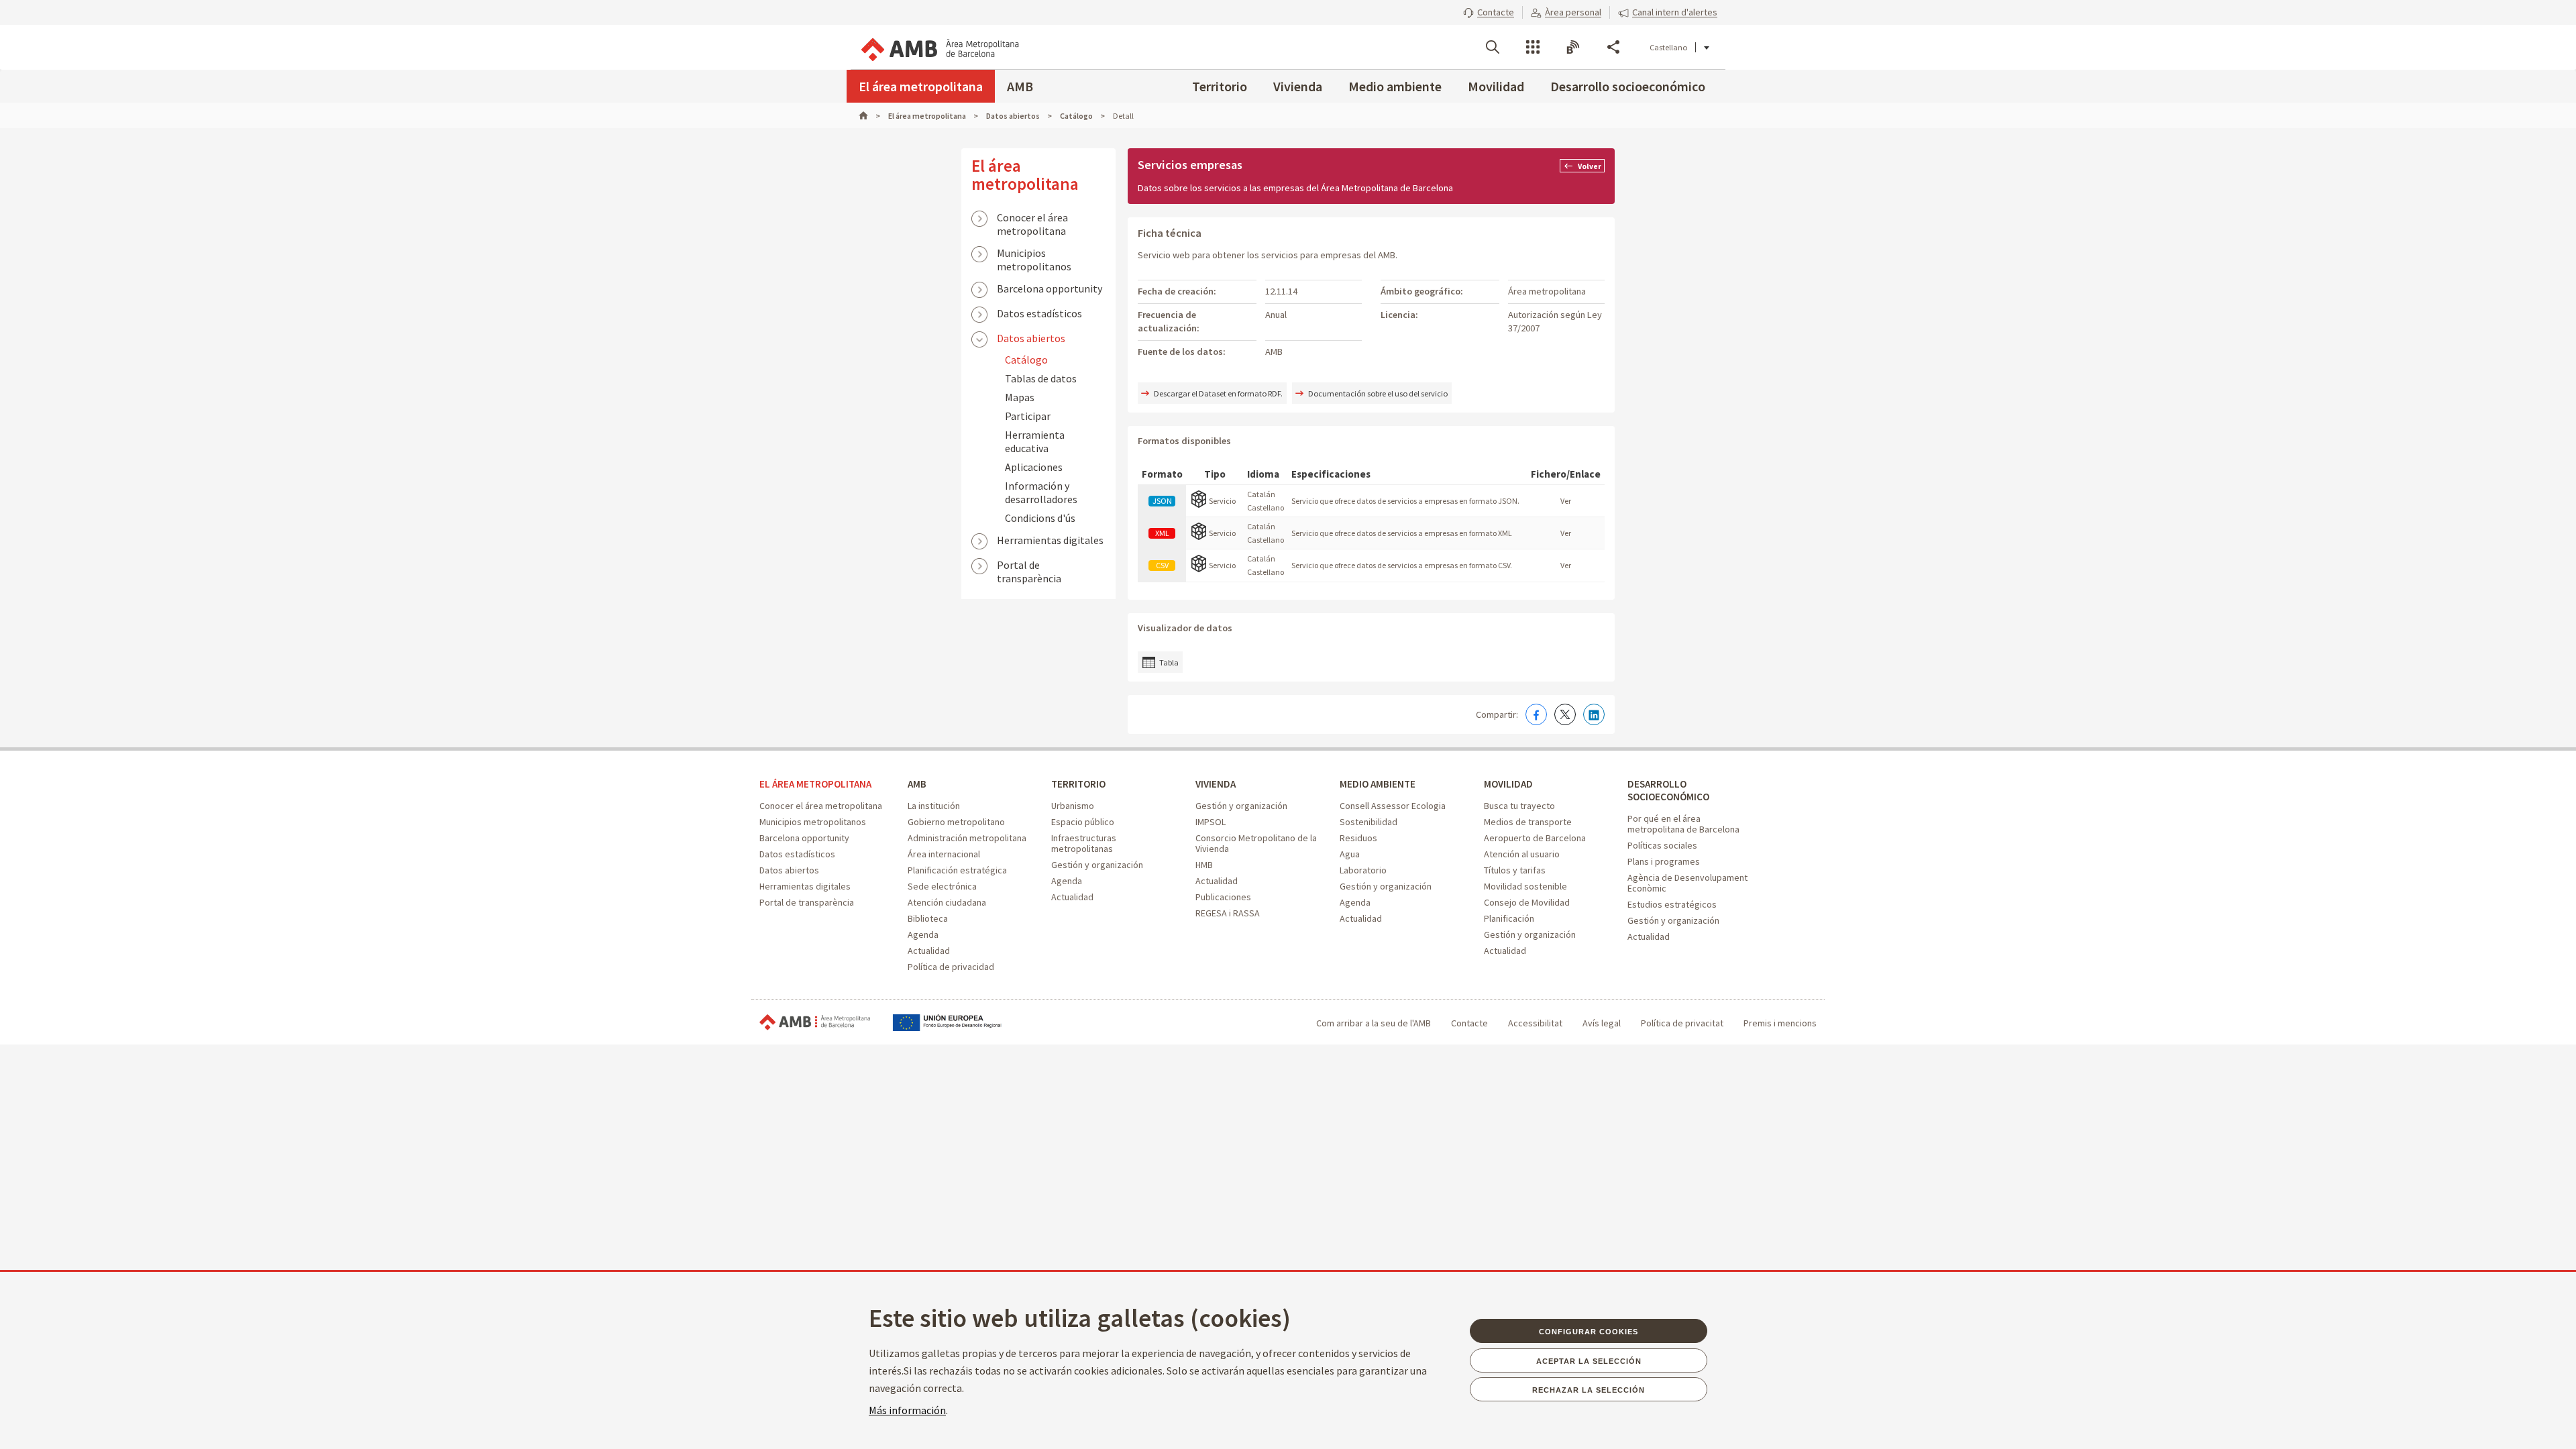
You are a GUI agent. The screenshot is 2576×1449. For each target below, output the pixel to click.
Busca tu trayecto (1519, 806)
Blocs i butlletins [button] (1573, 47)
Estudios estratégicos (1672, 904)
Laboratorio (1363, 870)
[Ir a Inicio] (869, 116)
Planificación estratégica (957, 870)
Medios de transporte (1528, 822)
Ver (1566, 501)
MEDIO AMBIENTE (1378, 784)
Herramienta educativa (1035, 441)
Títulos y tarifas (1515, 870)
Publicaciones (1223, 897)
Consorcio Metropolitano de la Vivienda (1256, 843)
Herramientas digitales (1050, 540)
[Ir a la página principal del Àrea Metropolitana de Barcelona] (939, 47)
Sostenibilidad (1368, 822)
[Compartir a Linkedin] (1594, 714)
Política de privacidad (951, 967)
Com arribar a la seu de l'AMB (1374, 1023)
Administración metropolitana (967, 838)
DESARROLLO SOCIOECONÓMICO (1668, 790)
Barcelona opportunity (1050, 288)
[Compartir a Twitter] (1565, 714)
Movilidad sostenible (1525, 886)
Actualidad (929, 951)
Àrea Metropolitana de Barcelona (815, 1023)
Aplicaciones (1034, 467)
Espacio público (1083, 822)
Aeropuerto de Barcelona (1535, 838)
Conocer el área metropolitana (1032, 219)
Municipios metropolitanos (1034, 254)
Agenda (923, 934)
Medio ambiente (1395, 86)
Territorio (1220, 86)
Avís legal (1602, 1023)
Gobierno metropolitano (956, 822)
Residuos (1358, 838)
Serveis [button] (1533, 47)
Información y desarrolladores (1041, 492)
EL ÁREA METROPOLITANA (815, 784)
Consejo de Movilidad (1527, 902)
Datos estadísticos (1039, 313)
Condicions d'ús (1040, 518)
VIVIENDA (1216, 784)
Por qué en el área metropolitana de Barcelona (1683, 824)
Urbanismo (1073, 806)
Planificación (1509, 918)
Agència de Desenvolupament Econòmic (1687, 883)
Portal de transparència (1029, 566)
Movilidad (1496, 86)
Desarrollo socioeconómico (1628, 86)
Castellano (1668, 47)
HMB (1204, 865)
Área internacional (944, 854)
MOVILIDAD (1508, 784)
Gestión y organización (1097, 865)
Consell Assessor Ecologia (1393, 806)
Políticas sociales (1662, 845)
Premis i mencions (1780, 1023)
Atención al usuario (1522, 854)
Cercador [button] (1493, 47)
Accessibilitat (1535, 1023)
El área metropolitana (921, 86)
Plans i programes (1664, 861)
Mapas (1020, 397)
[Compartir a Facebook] (1536, 714)
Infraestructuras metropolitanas (1084, 843)
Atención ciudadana (947, 902)
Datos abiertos (1031, 338)
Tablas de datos (1041, 378)
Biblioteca (928, 918)
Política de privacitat (1682, 1023)
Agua (1350, 854)
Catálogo (1026, 360)
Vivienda (1298, 86)
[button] (1489, 12)
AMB (1020, 86)
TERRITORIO (1078, 784)
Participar (1028, 416)
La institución (934, 806)
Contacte (1469, 1023)
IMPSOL (1211, 822)
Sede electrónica (942, 886)
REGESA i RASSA (1228, 913)
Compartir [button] (1613, 47)
